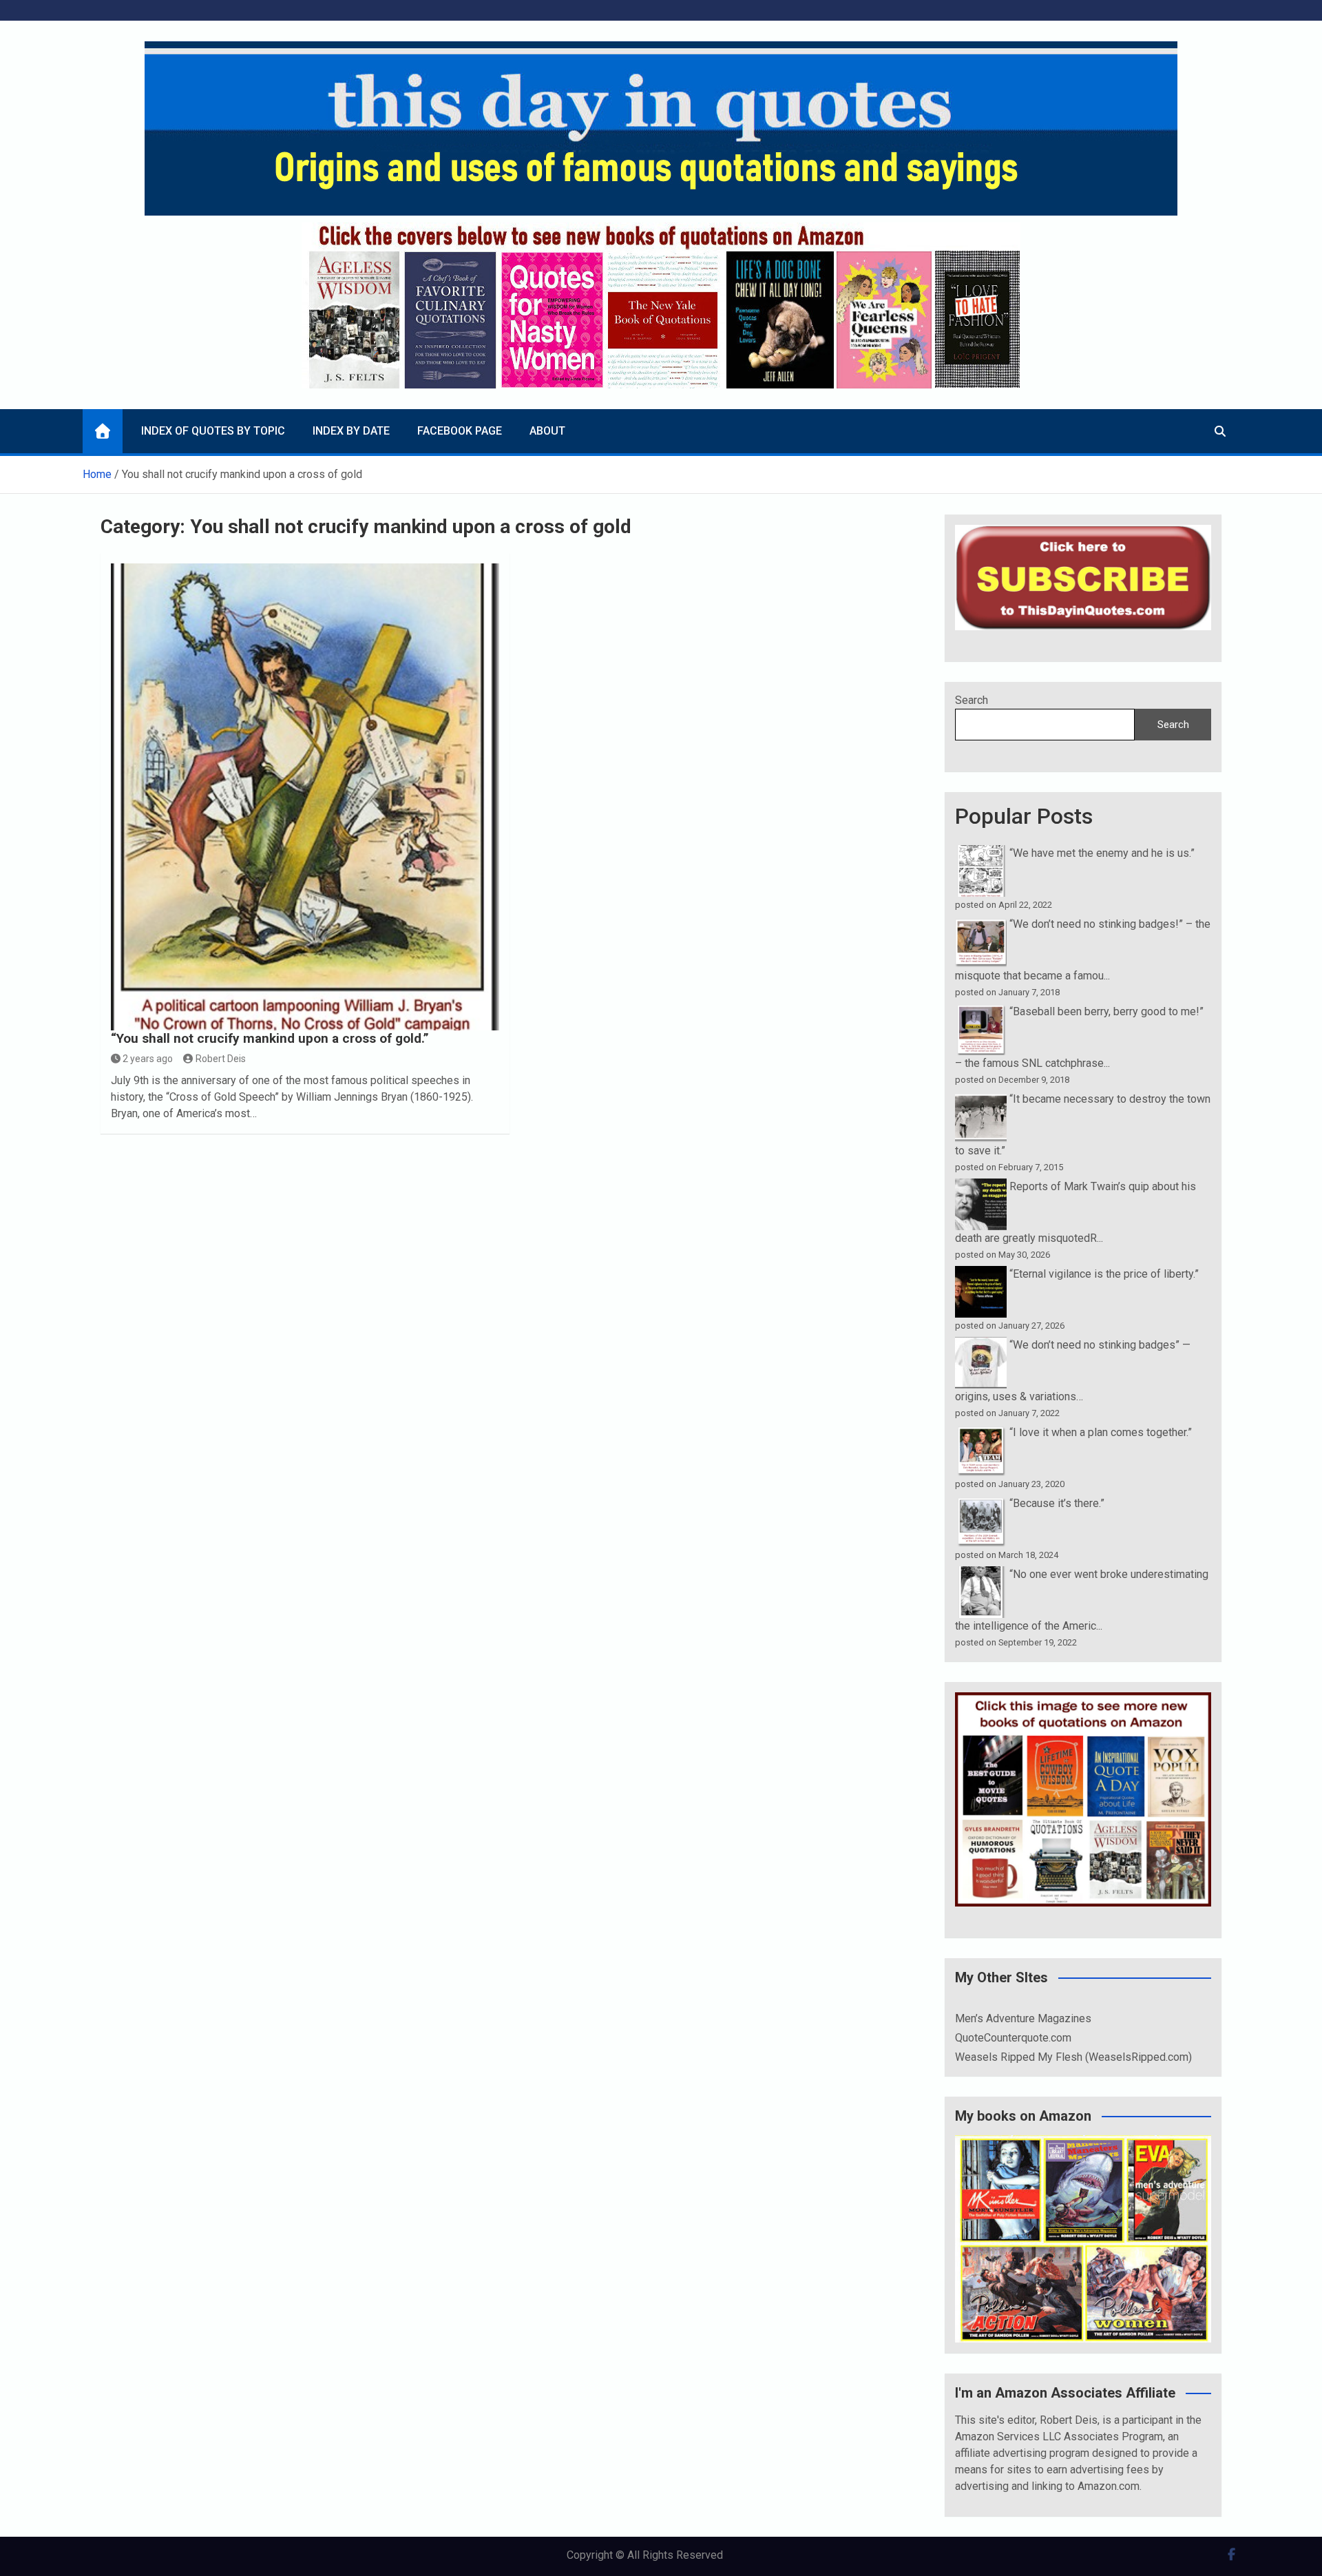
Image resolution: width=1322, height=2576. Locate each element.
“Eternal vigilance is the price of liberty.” (1104, 1274)
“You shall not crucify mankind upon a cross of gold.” (270, 1038)
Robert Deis (221, 1059)
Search (972, 700)
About (547, 431)
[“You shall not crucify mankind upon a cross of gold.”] (305, 797)
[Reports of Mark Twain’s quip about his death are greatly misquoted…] (981, 1186)
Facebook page (460, 431)
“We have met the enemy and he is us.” (1102, 853)
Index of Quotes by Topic (213, 431)
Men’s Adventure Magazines (1023, 2018)
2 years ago (148, 1059)
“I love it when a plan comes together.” (1101, 1432)
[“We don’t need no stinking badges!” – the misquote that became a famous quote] (981, 924)
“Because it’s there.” (1057, 1503)
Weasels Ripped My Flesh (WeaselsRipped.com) (1073, 2057)
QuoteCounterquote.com (1013, 2038)
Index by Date (351, 431)
